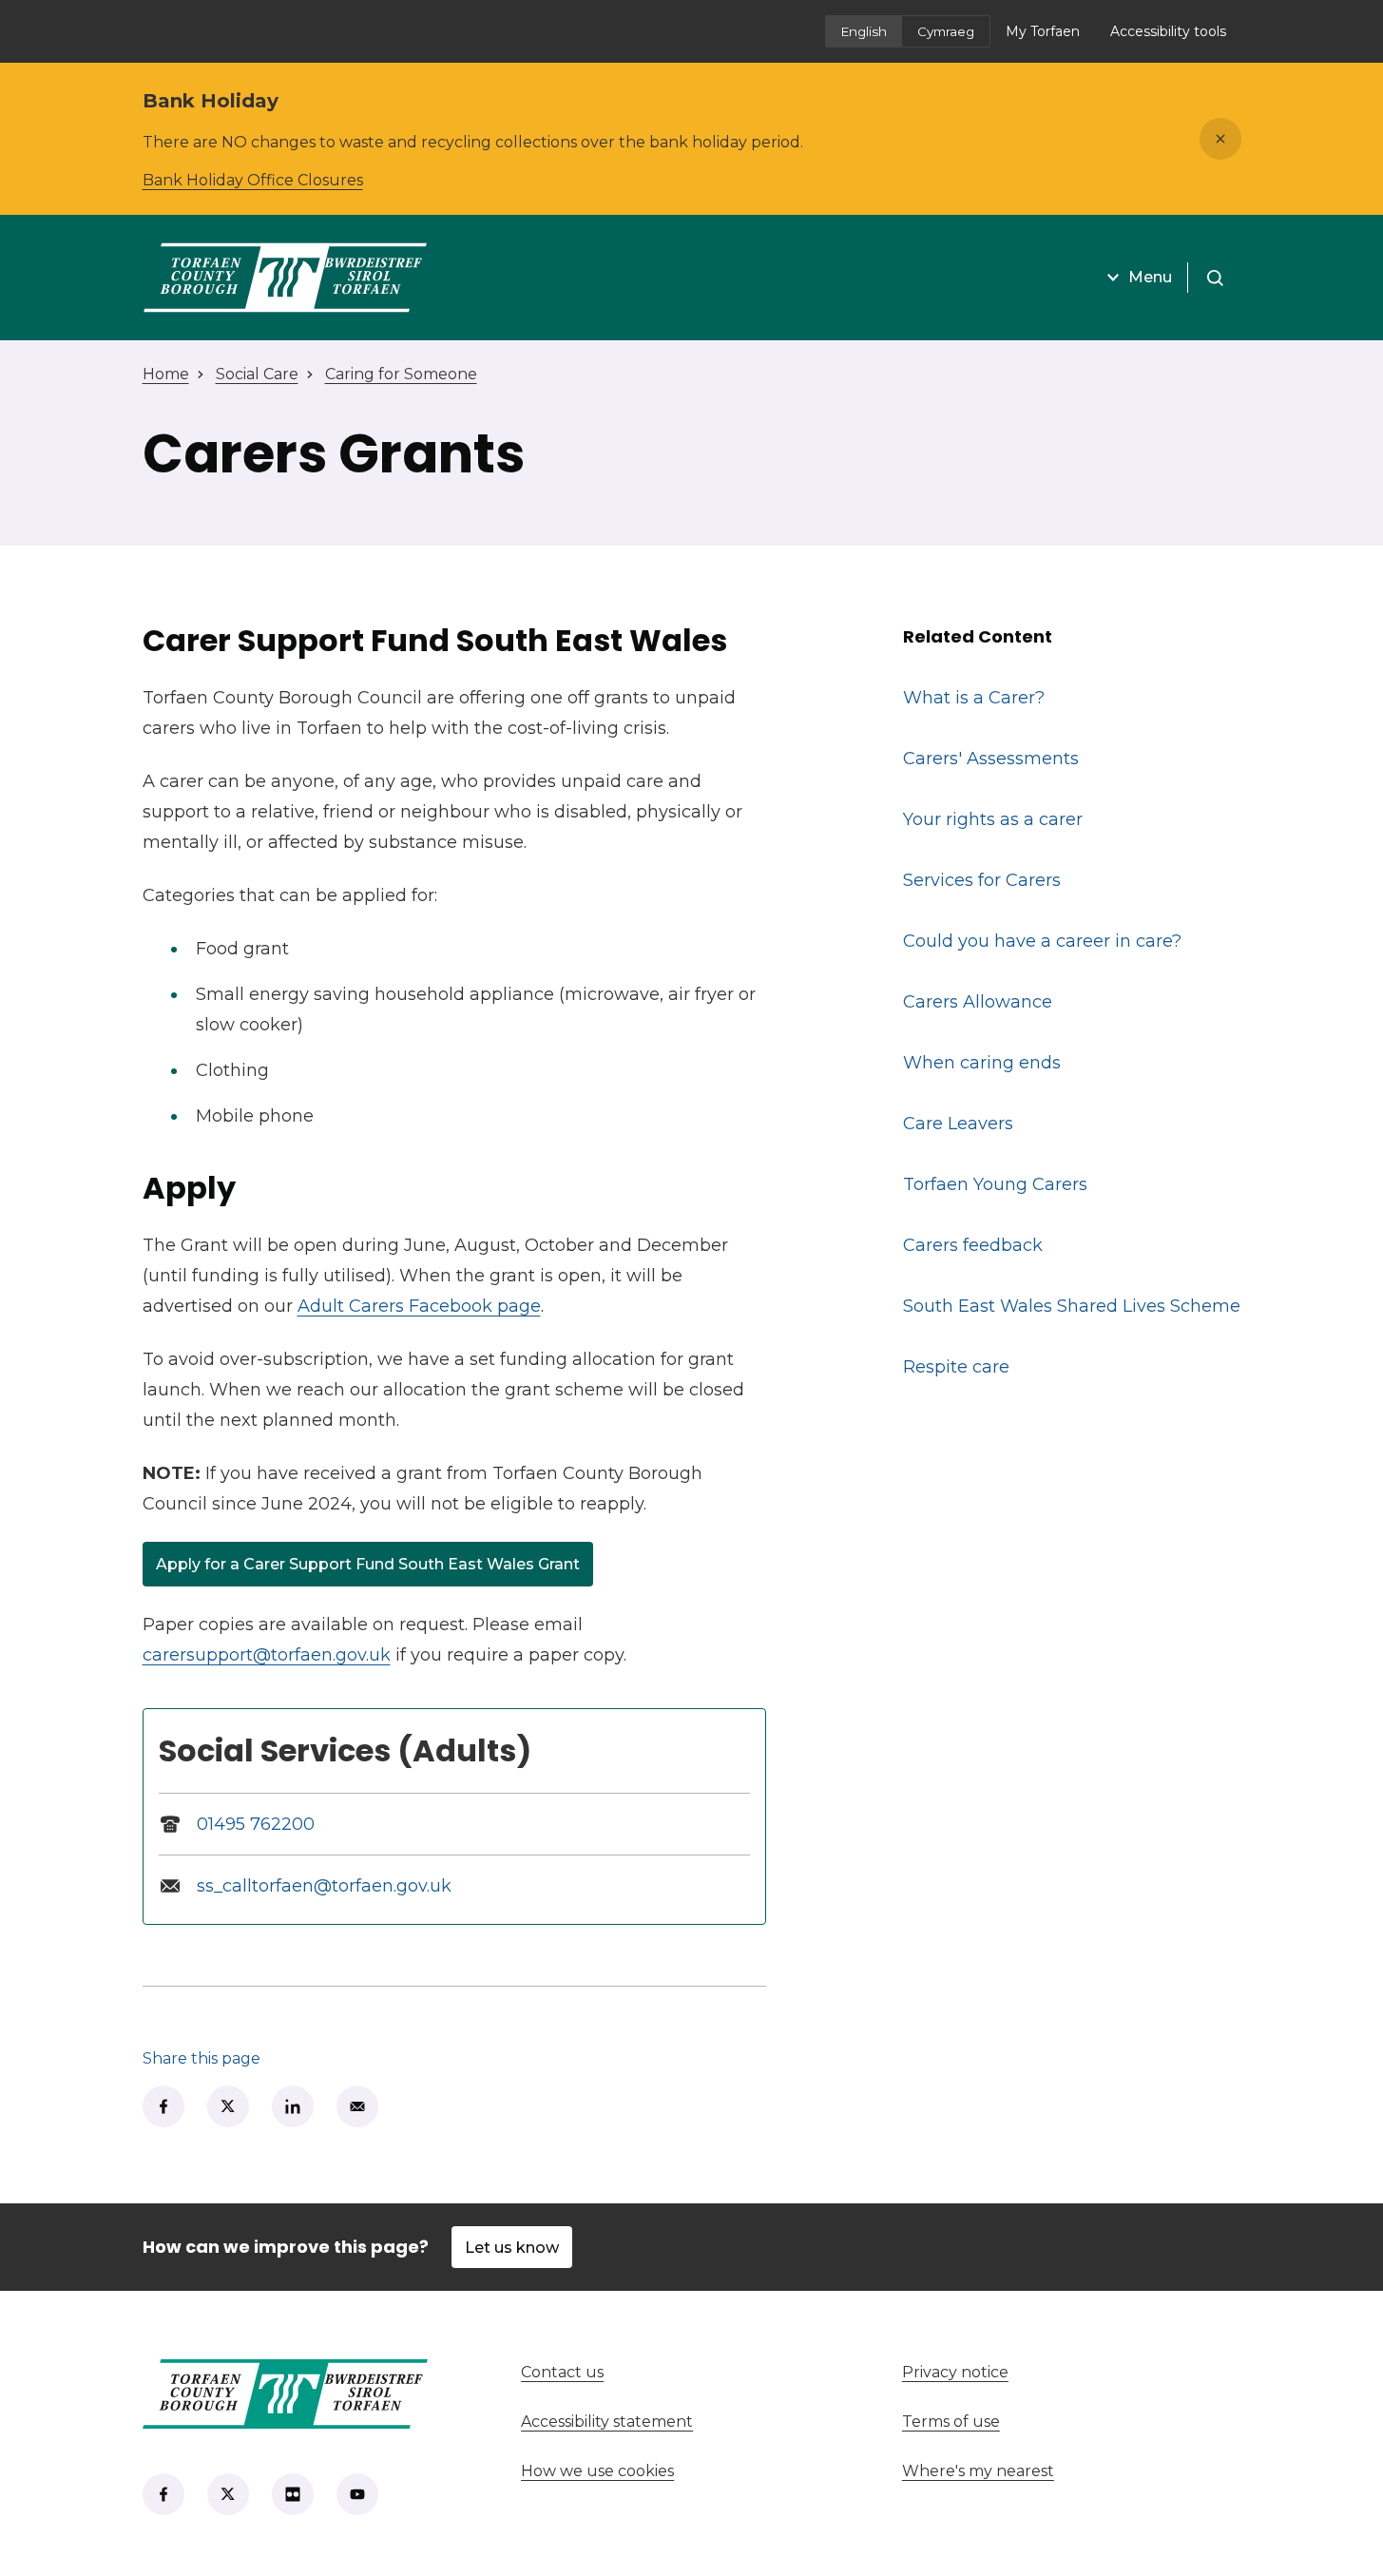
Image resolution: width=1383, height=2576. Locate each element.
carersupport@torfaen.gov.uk (267, 1655)
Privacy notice (955, 2372)
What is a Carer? (974, 698)
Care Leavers (958, 1124)
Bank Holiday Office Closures (253, 180)
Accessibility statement (607, 2422)
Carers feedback (973, 1245)
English (864, 31)
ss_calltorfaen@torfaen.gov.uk (324, 1886)
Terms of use (951, 2422)
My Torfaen (1050, 37)
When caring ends (982, 1063)
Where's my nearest (1048, 2471)
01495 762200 (256, 1824)
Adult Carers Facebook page (419, 1306)
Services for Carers (982, 880)
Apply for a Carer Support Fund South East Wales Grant (368, 1568)
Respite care (956, 1367)
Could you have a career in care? (1042, 941)
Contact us (633, 2372)
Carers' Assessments (991, 759)
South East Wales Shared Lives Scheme (1072, 1306)
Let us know (512, 2248)
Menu (1150, 277)
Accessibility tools (1168, 31)
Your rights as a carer (993, 819)
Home (166, 374)
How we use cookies (597, 2471)
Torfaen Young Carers (995, 1184)
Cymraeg (946, 31)
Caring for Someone (401, 374)
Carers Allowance (978, 1002)
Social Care (257, 374)
